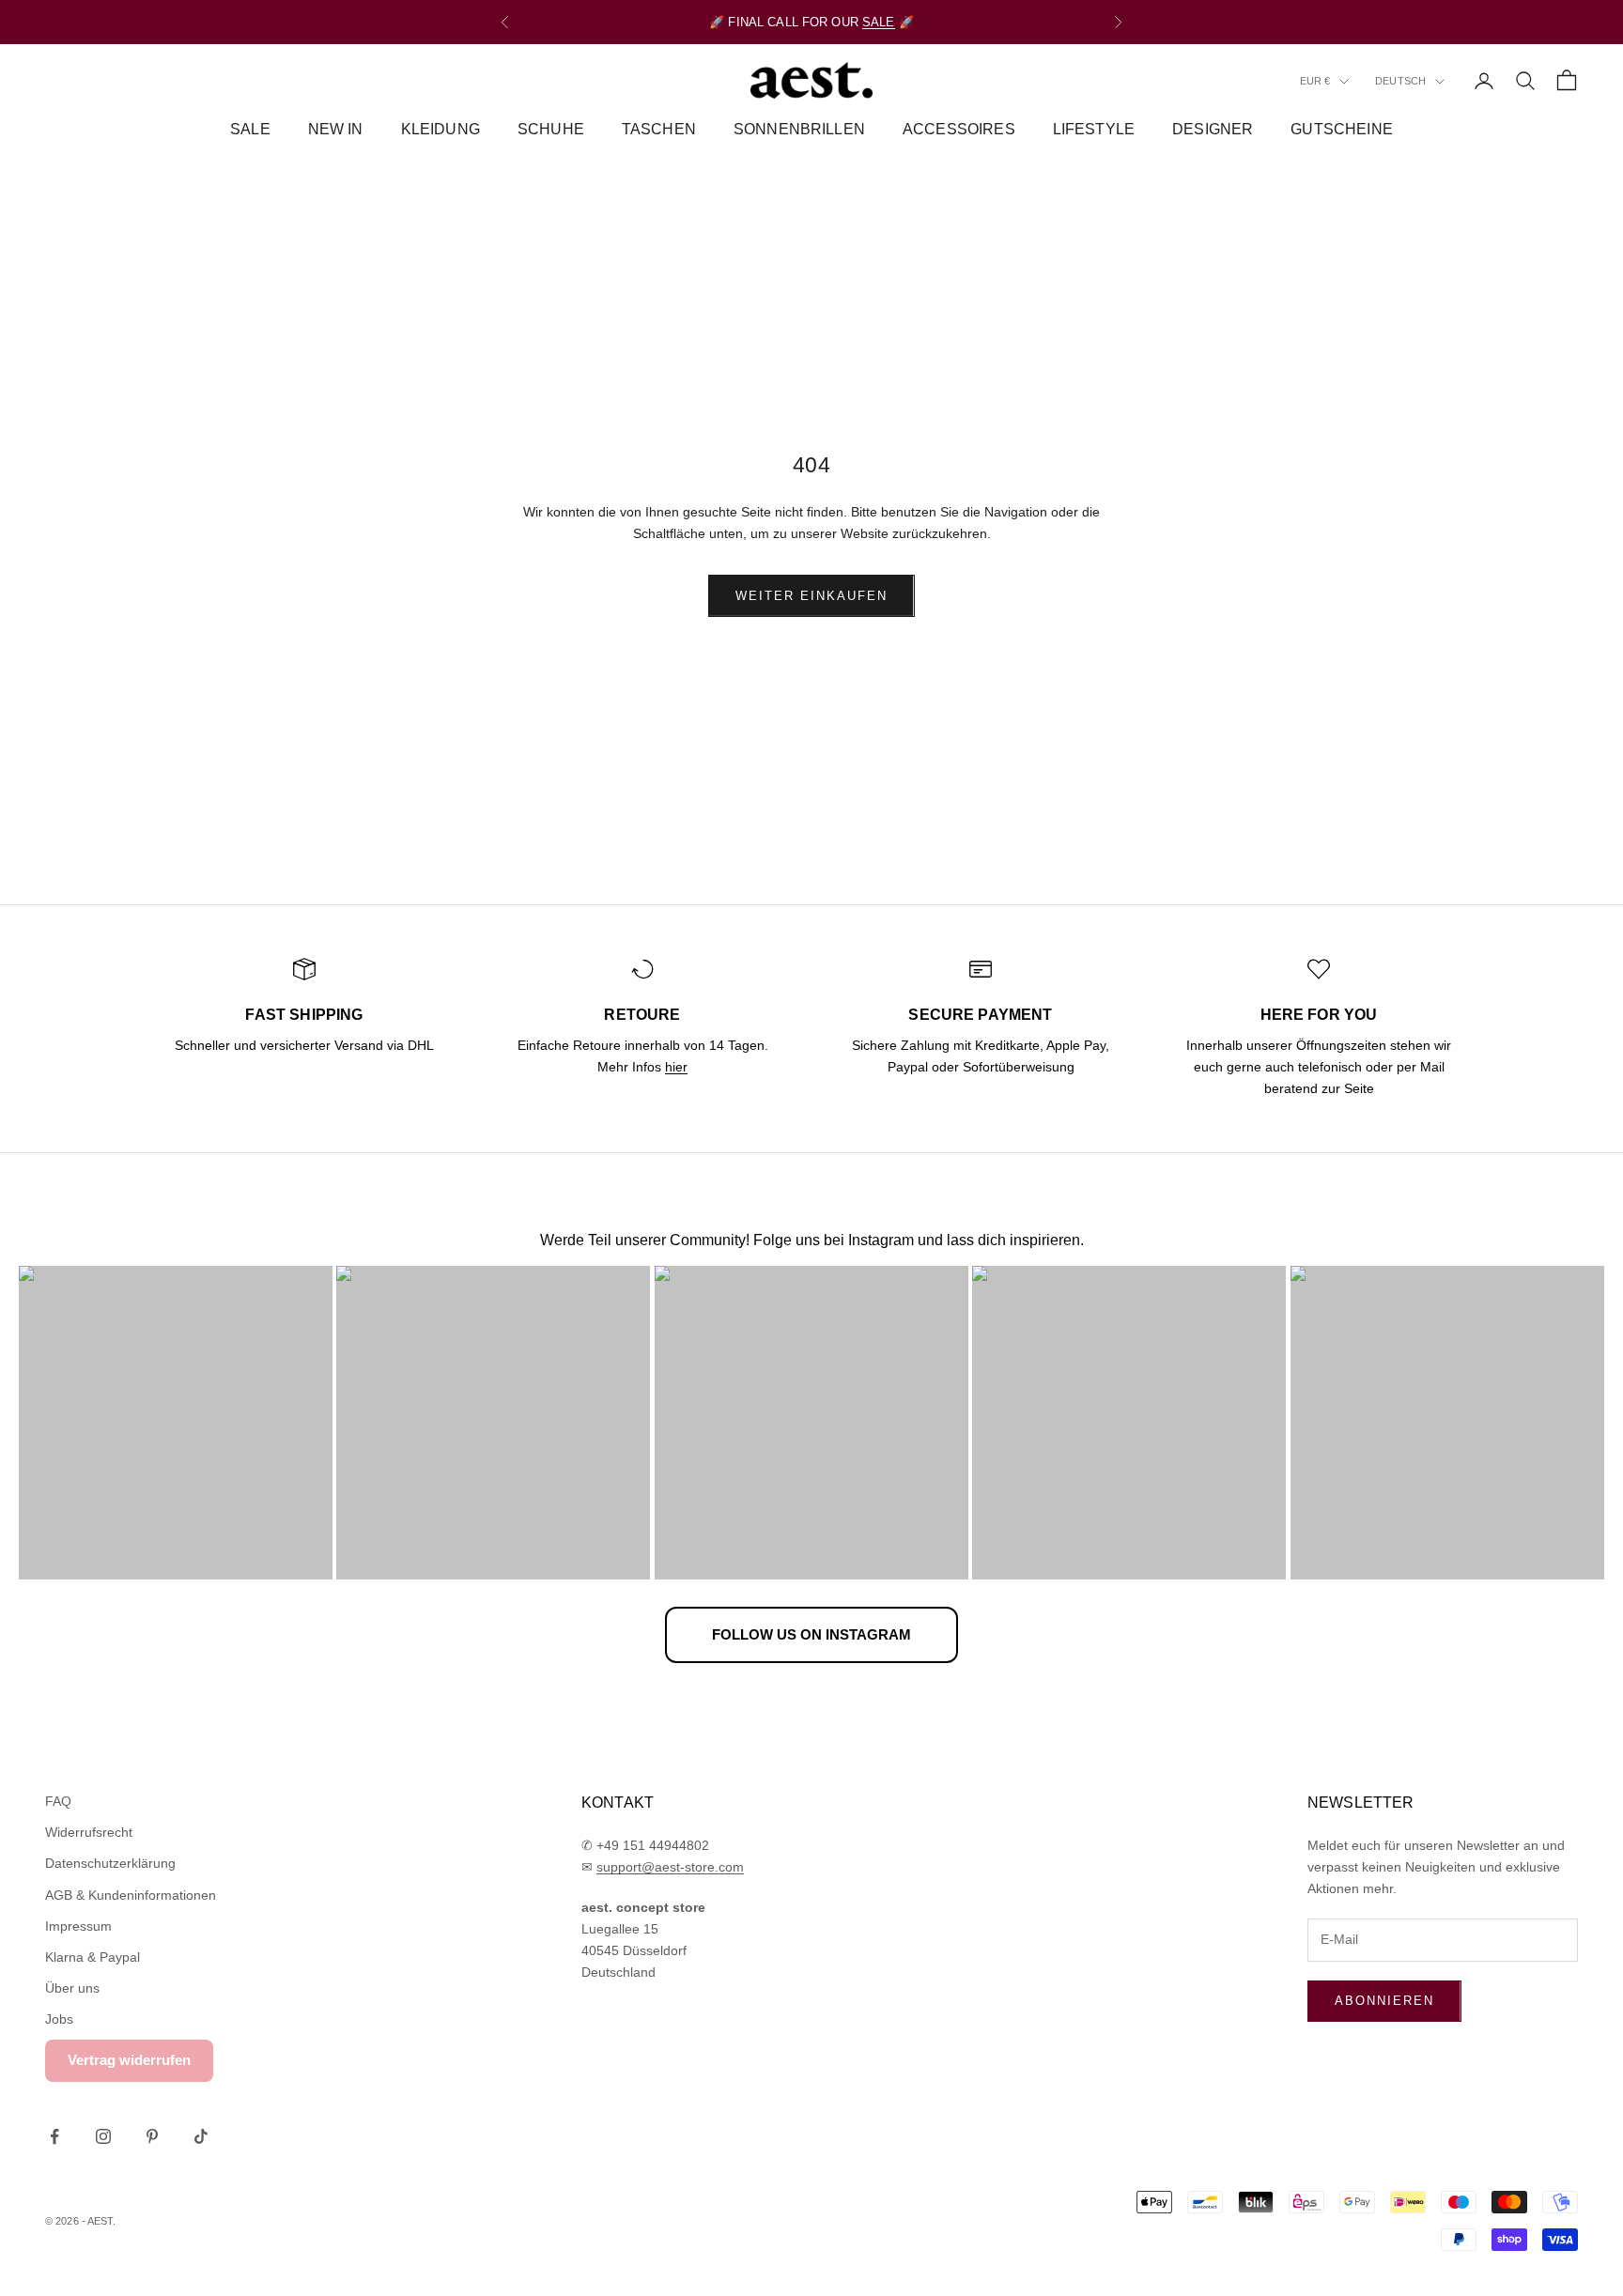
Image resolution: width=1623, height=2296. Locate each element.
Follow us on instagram (811, 1634)
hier (676, 1067)
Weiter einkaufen (811, 596)
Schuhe (551, 129)
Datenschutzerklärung (110, 1863)
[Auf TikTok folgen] (201, 2136)
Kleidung (441, 129)
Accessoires (959, 129)
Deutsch (1400, 82)
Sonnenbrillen (799, 129)
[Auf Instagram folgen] (103, 2136)
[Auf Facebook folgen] (54, 2136)
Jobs (59, 2019)
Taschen (659, 129)
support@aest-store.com (670, 1867)
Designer (1213, 129)
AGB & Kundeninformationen (131, 1895)
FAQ (58, 1801)
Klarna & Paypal (93, 1957)
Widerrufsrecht (89, 1832)
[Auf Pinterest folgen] (152, 2136)
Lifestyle (1094, 129)
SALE (879, 22)
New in (336, 129)
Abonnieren (1384, 2001)
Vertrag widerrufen (129, 2060)
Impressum (78, 1926)
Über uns (72, 1988)
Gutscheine (1342, 129)
